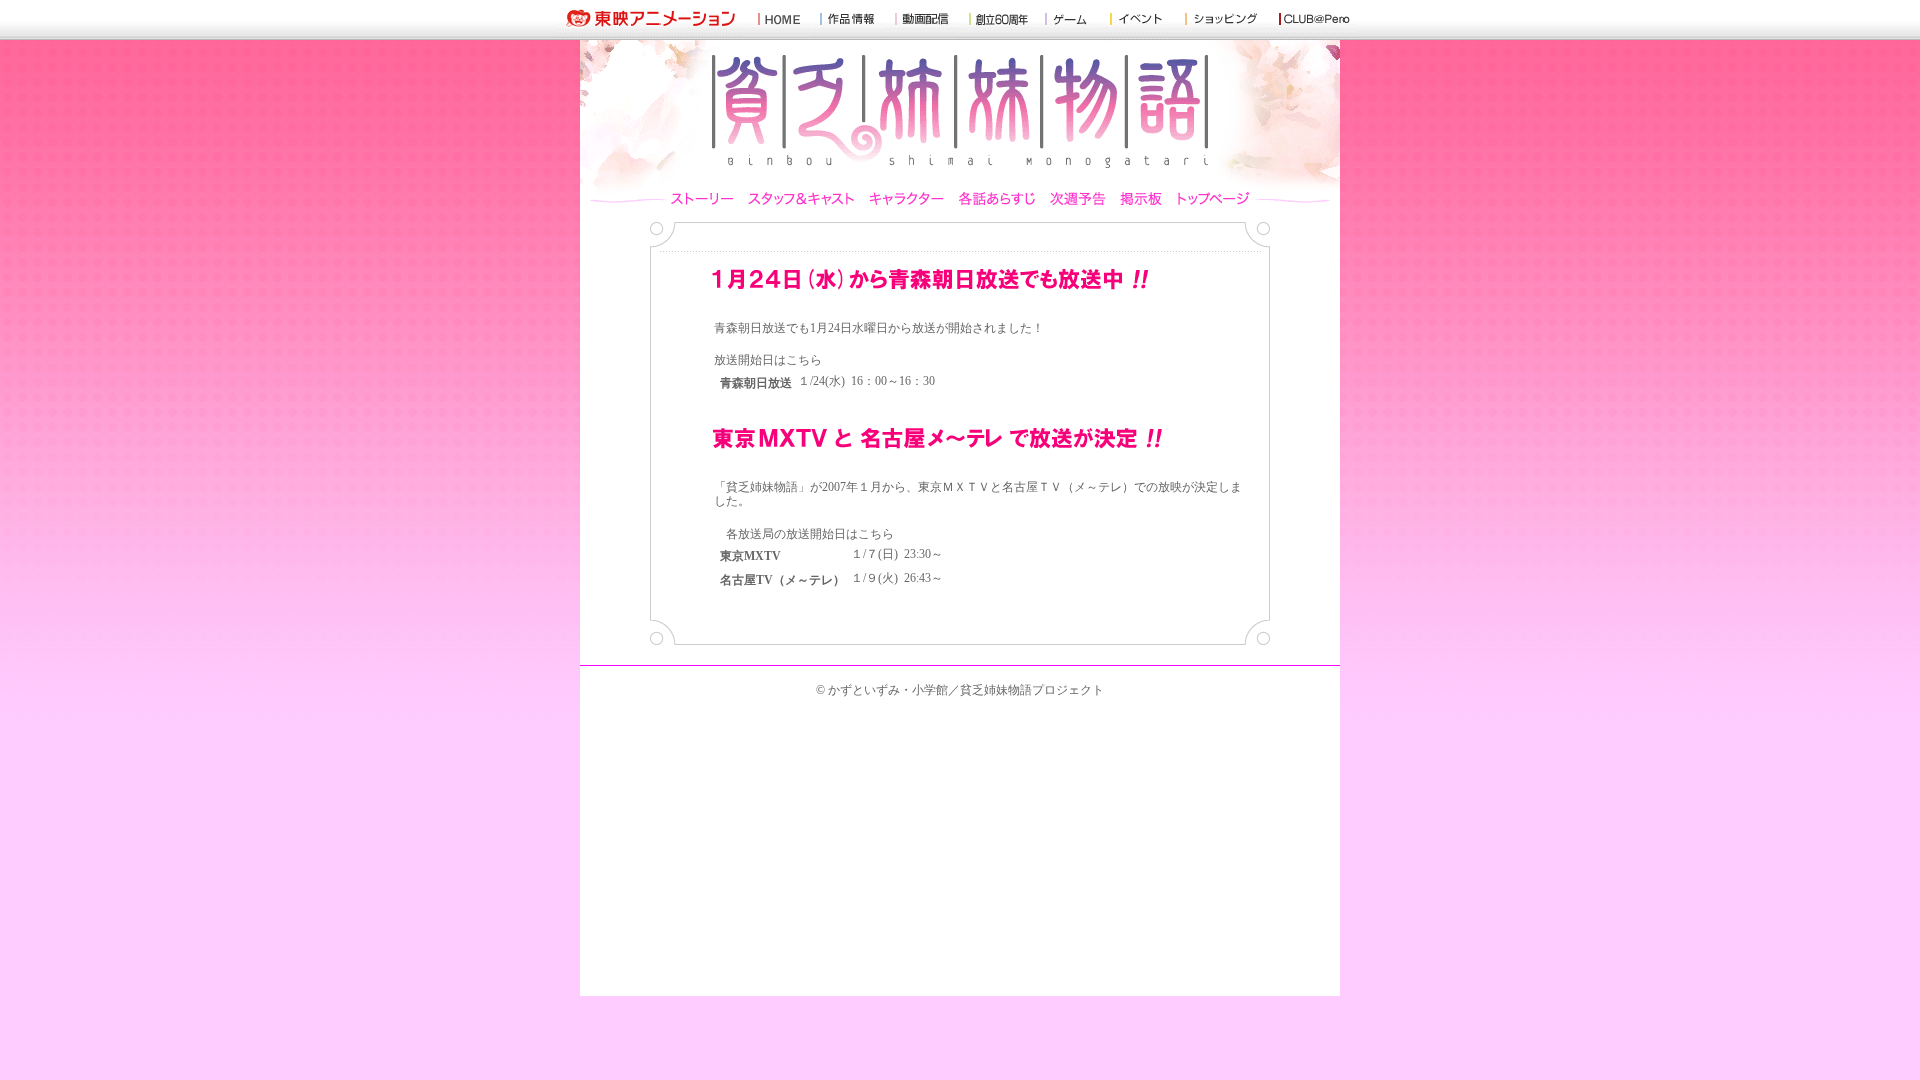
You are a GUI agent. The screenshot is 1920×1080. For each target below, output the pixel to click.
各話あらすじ (997, 196)
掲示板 (1141, 196)
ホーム (1210, 196)
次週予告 (1078, 196)
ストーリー (706, 196)
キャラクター (907, 196)
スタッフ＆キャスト (801, 196)
